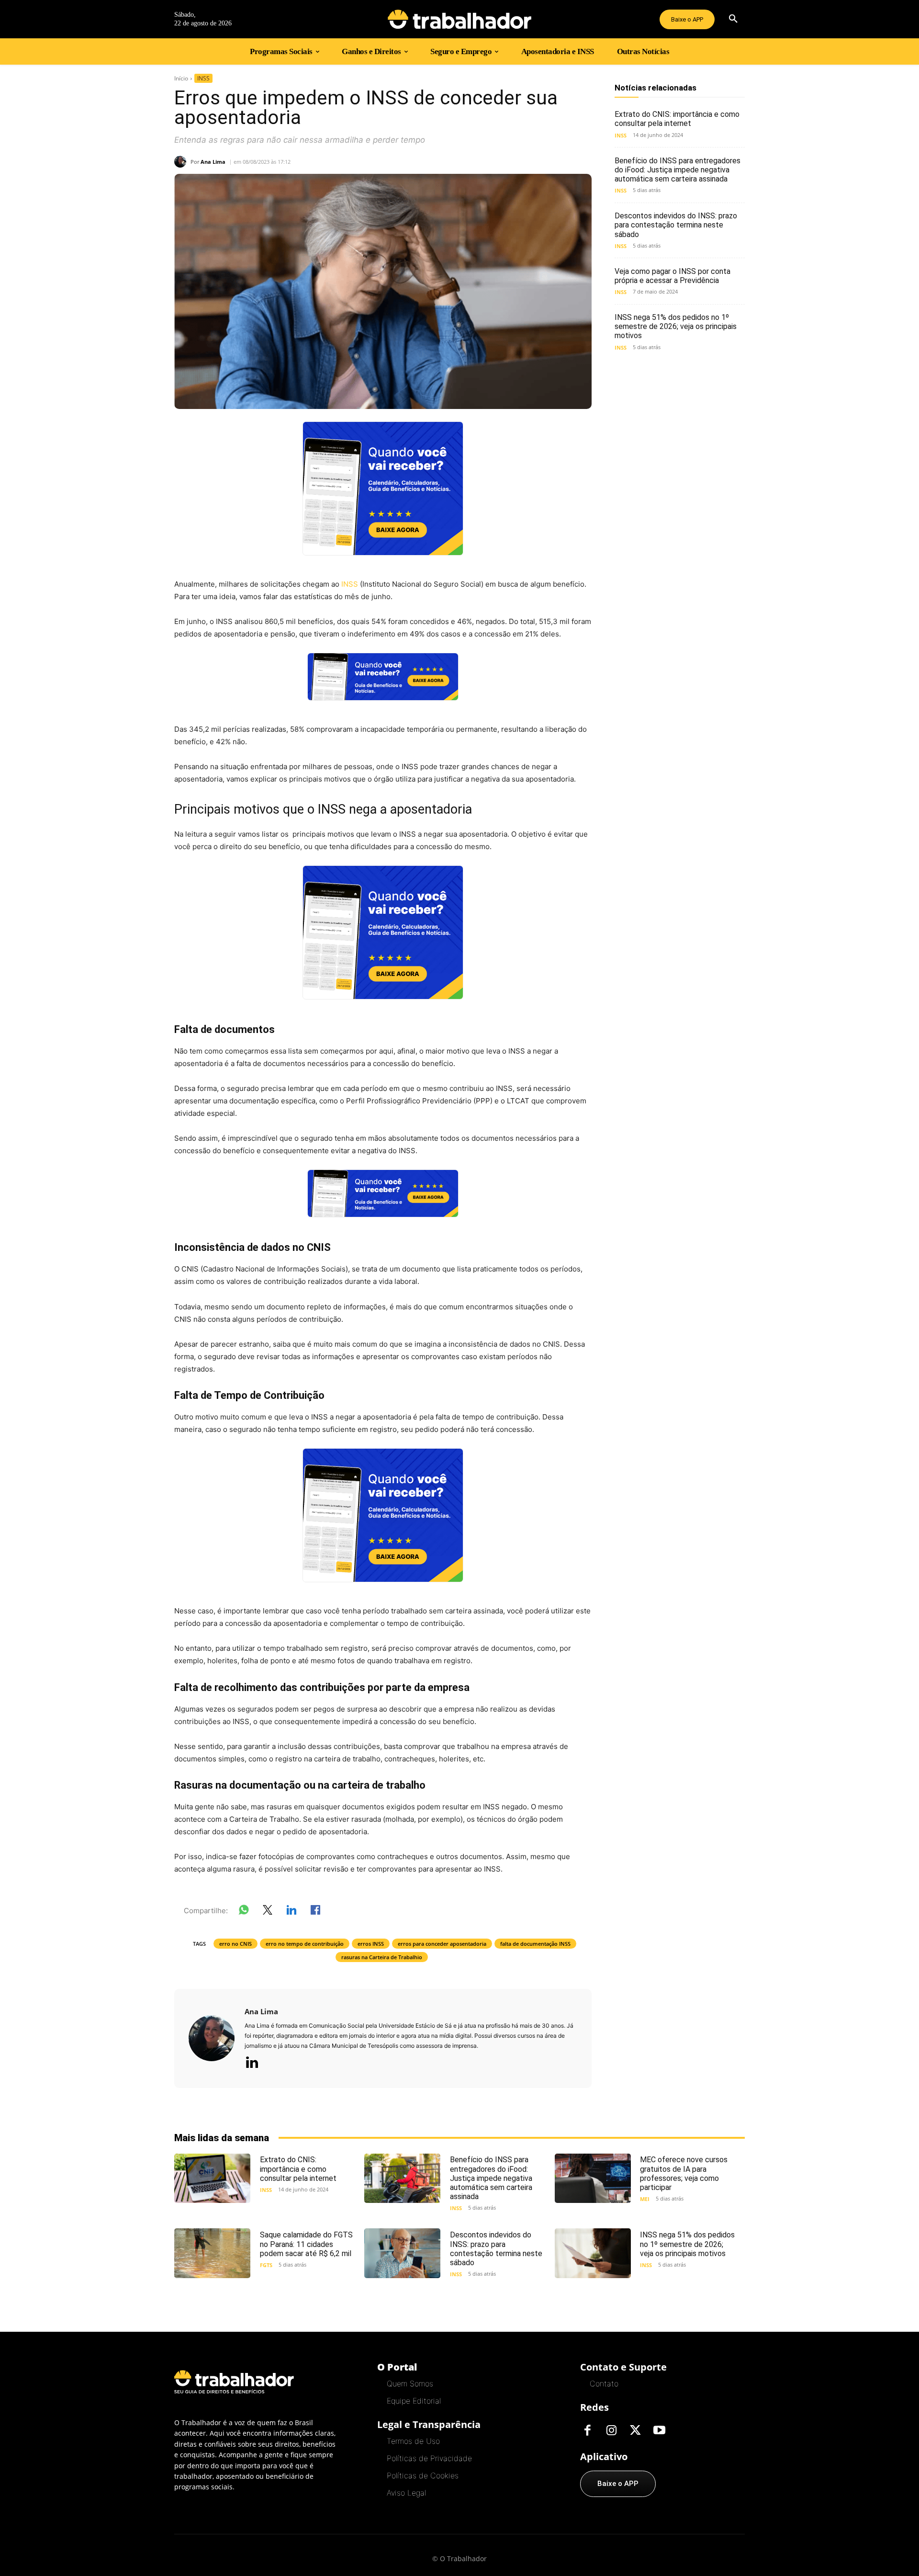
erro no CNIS (235, 1944)
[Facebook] (587, 2431)
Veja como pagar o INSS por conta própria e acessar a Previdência (672, 276)
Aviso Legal (406, 2493)
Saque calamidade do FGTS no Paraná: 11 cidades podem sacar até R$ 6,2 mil (306, 2244)
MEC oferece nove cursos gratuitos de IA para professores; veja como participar (684, 2173)
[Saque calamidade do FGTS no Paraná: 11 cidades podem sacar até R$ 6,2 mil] (212, 2253)
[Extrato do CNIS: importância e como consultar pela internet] (212, 2178)
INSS (203, 78)
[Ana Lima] (182, 162)
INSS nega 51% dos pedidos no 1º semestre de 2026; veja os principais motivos (676, 326)
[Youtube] (659, 2431)
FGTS (266, 2265)
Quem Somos (410, 2383)
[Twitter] (635, 2431)
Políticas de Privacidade (429, 2458)
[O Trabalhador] (459, 19)
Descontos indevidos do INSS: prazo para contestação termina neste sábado (676, 225)
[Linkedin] (252, 2063)
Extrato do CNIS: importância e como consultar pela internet (677, 119)
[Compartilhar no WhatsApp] (244, 1912)
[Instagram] (611, 2431)
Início (181, 78)
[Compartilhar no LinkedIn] (291, 1912)
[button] (733, 19)
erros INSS (371, 1944)
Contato (604, 2383)
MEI (645, 2199)
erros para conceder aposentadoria (442, 1944)
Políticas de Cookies (423, 2475)
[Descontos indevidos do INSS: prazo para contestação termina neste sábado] (402, 2253)
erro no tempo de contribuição (305, 1944)
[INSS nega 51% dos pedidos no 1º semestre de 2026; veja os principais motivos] (593, 2253)
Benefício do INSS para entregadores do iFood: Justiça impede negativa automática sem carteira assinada (678, 170)
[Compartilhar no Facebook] (315, 1912)
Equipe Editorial (414, 2401)
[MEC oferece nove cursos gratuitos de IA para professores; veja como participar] (593, 2178)
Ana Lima (213, 162)
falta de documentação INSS (535, 1944)
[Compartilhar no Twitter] (268, 1912)
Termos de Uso (413, 2441)
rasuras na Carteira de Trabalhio (382, 1957)
